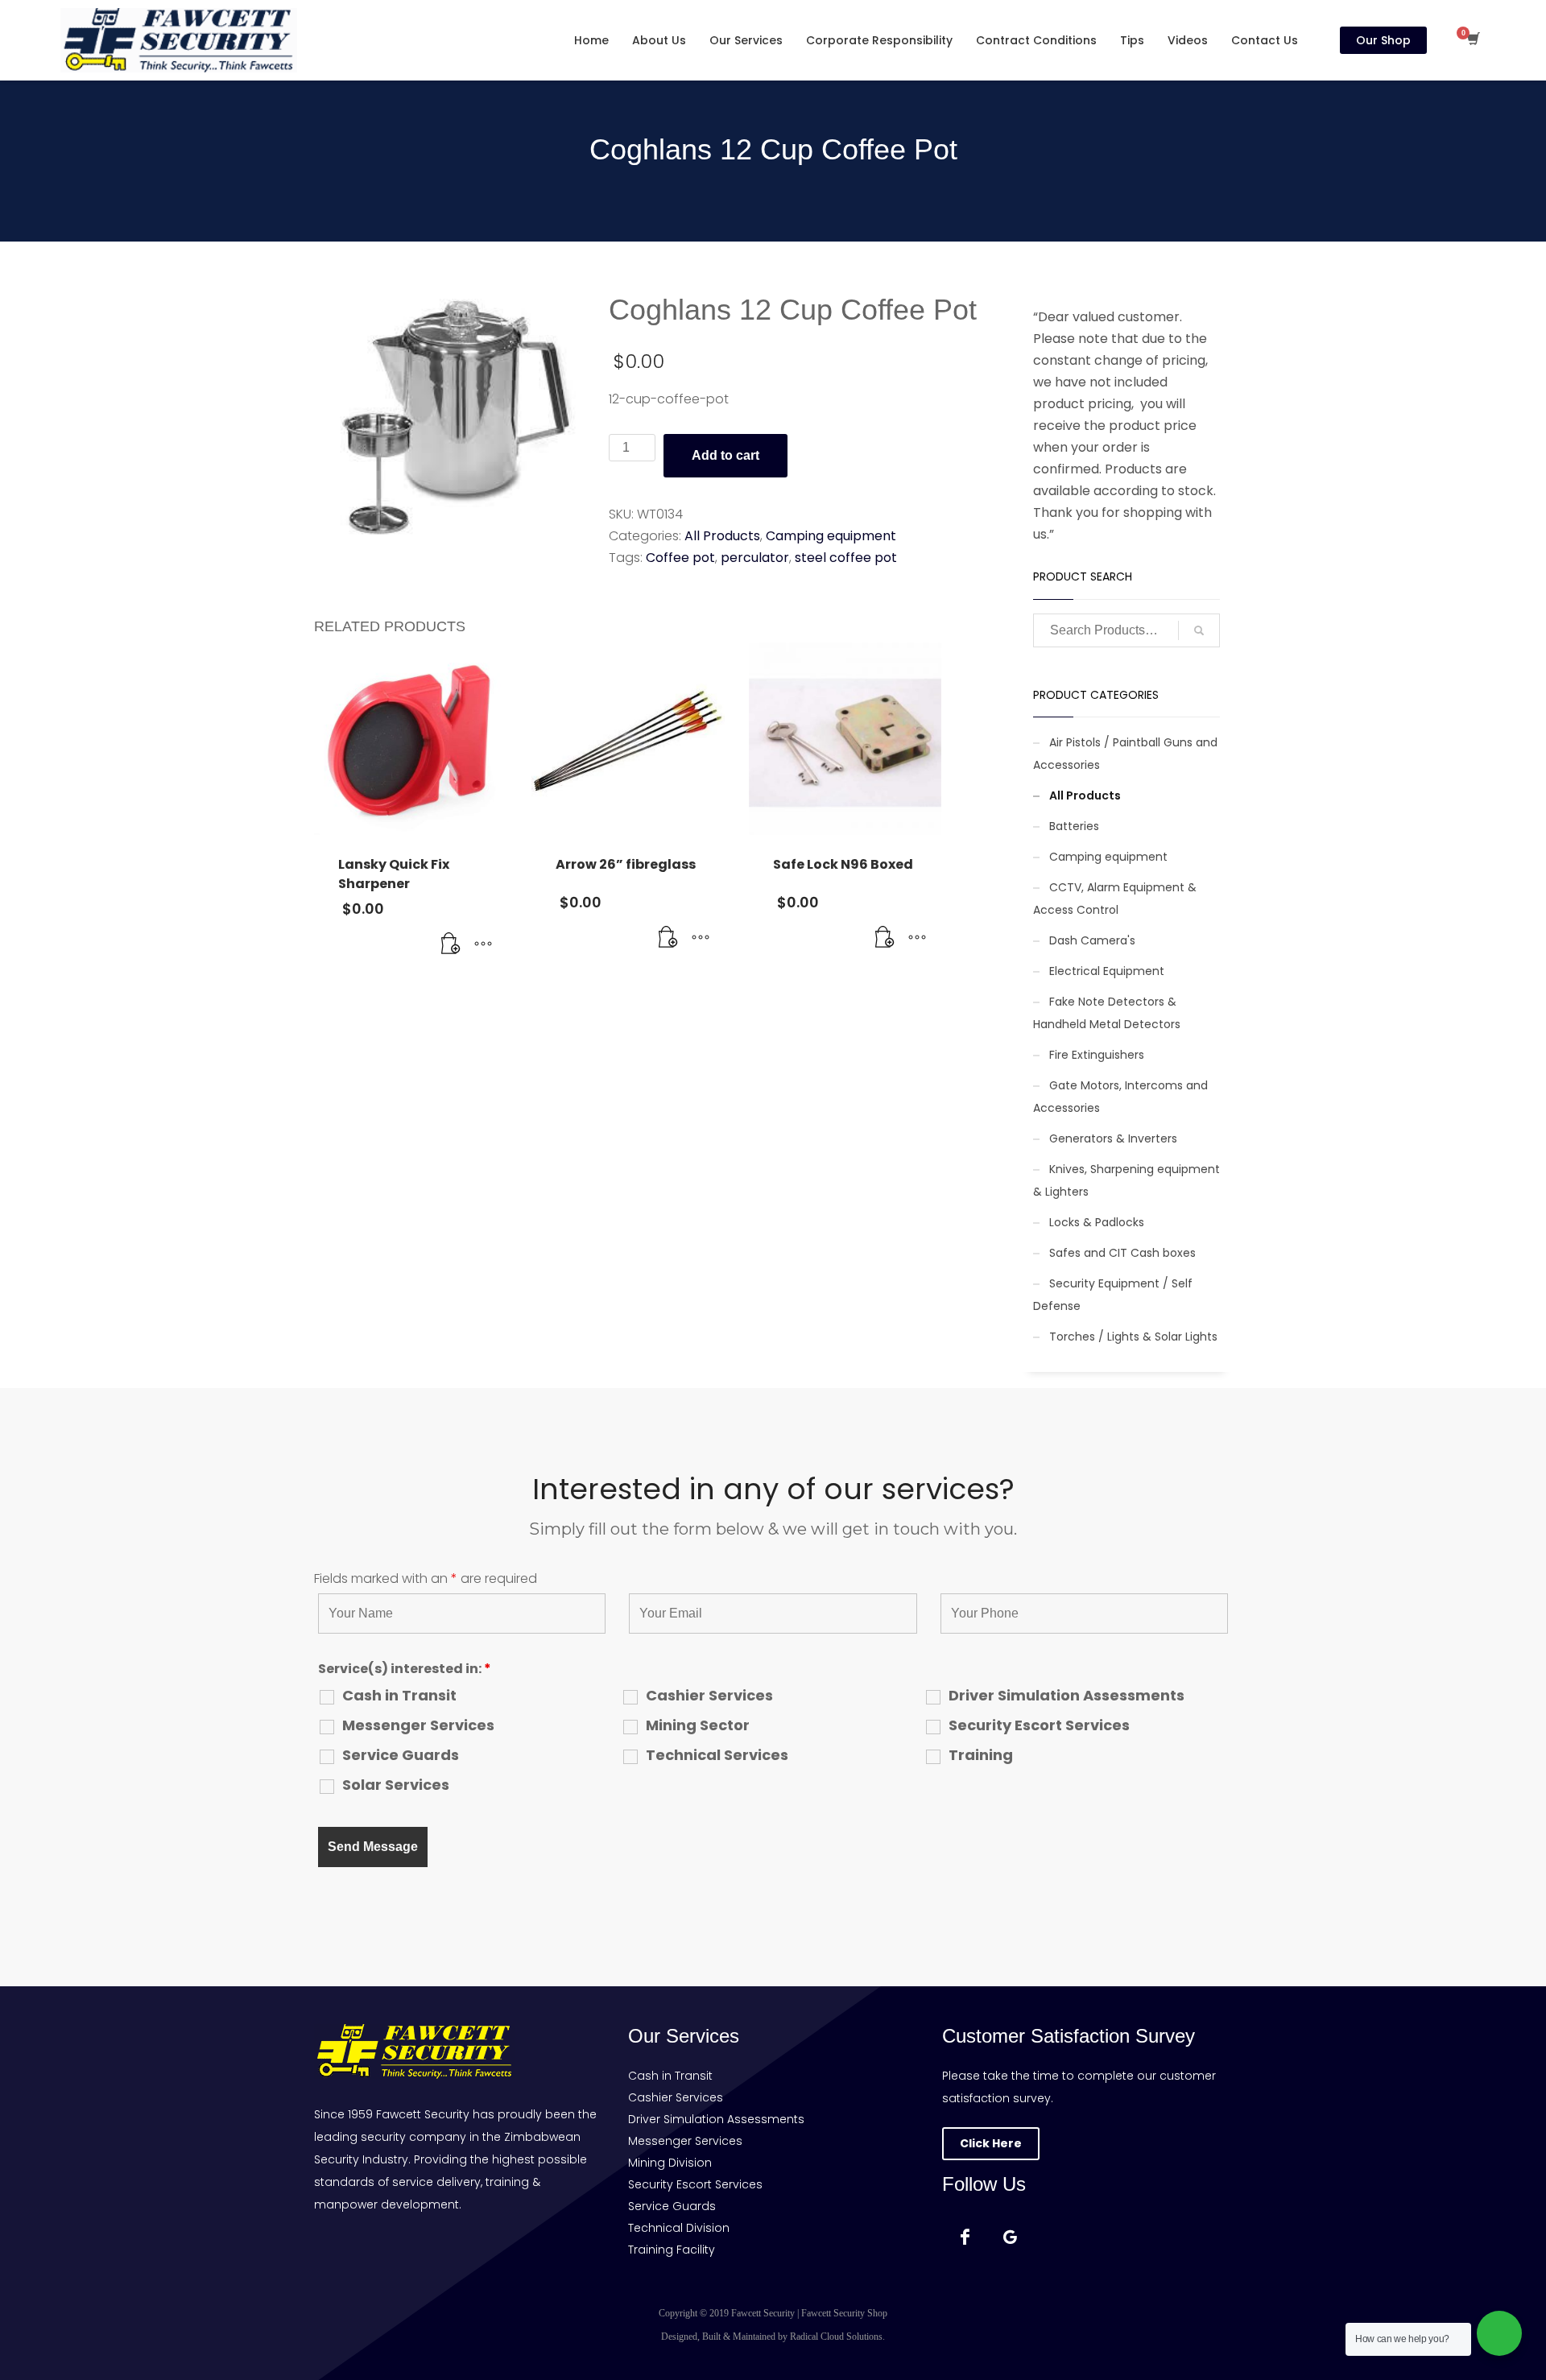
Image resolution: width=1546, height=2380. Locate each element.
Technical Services (717, 1755)
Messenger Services (418, 1725)
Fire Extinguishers (1097, 1055)
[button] (451, 944)
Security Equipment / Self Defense (1113, 1295)
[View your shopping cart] (1472, 40)
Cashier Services (709, 1696)
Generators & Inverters (1113, 1138)
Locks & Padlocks (1097, 1222)
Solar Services (396, 1785)
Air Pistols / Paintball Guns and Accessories (1125, 754)
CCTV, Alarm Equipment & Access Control (1115, 899)
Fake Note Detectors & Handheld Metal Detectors (1107, 1013)
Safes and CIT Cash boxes (1122, 1253)
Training (981, 1755)
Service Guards (401, 1755)
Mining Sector (698, 1725)
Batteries (1074, 826)
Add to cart (725, 455)
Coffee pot (680, 558)
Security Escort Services (1039, 1725)
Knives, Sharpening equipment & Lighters (1126, 1180)
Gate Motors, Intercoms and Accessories (1120, 1097)
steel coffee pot (846, 558)
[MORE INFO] (483, 944)
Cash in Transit (399, 1696)
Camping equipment (831, 536)
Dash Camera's (1092, 940)
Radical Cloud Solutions (836, 2337)
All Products (722, 536)
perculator (755, 558)
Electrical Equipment (1107, 971)
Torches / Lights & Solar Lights (1133, 1337)
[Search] (1199, 630)
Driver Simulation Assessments (1066, 1696)
